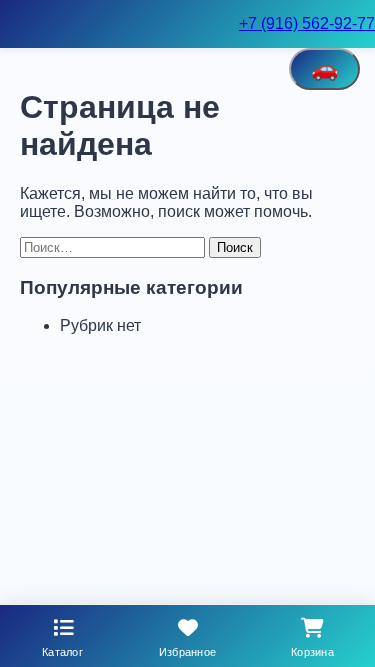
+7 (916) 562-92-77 (307, 23)
